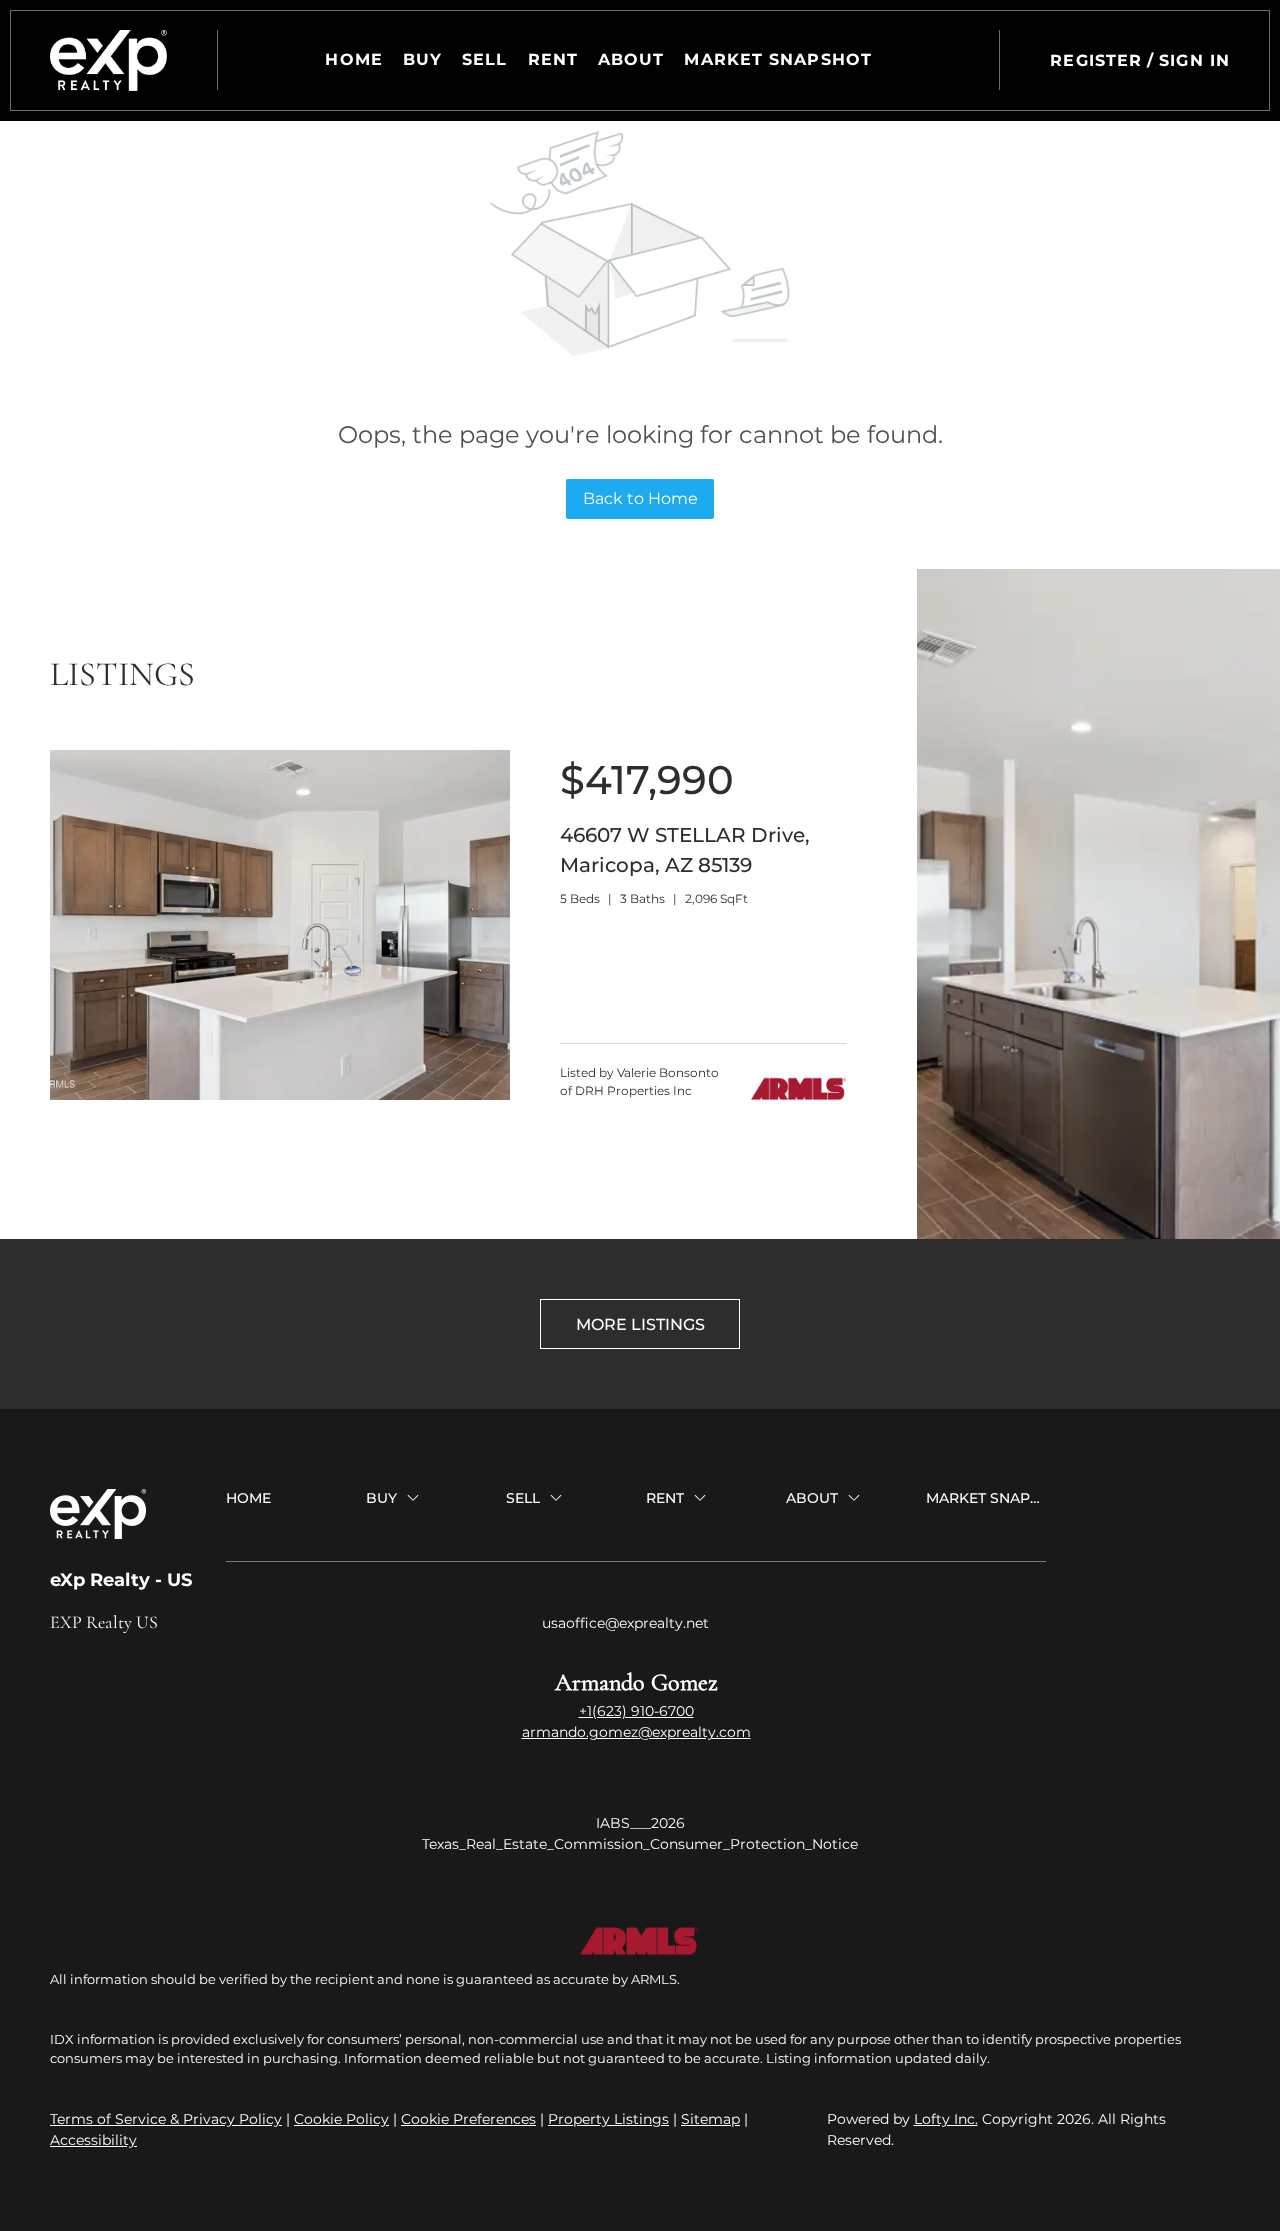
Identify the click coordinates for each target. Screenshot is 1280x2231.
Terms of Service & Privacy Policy (166, 2119)
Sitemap (710, 2119)
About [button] (631, 59)
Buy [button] (422, 59)
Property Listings (608, 2119)
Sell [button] (484, 59)
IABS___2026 (640, 1823)
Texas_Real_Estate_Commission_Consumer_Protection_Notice (640, 1844)
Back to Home (640, 498)
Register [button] (1096, 60)
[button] (108, 60)
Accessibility (93, 2140)
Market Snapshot (778, 59)
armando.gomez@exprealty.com (636, 1732)
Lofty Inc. (946, 2119)
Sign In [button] (1194, 60)
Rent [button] (553, 59)
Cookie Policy (341, 2119)
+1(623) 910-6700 (636, 1711)
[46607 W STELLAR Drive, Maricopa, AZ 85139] (280, 1095)
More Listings (640, 1324)
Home (353, 59)
